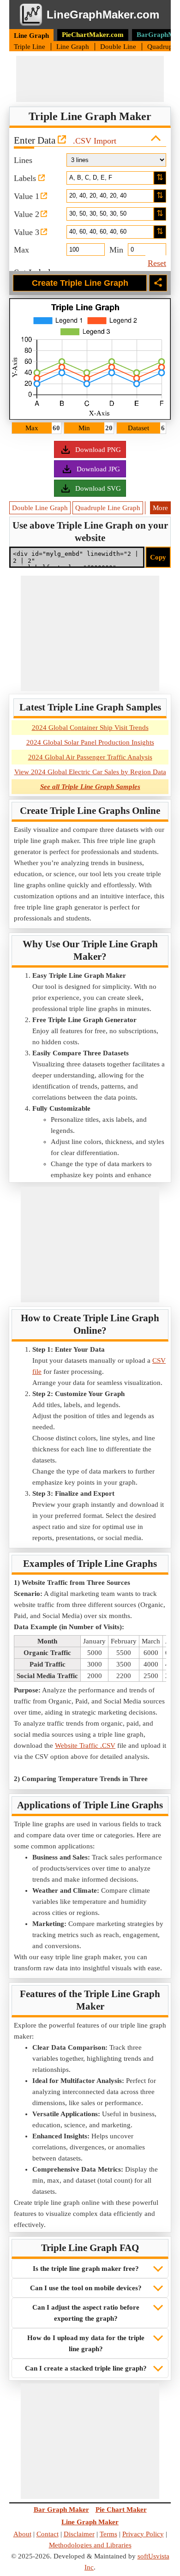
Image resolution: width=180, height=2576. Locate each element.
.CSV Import (95, 141)
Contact (48, 2534)
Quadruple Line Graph (108, 508)
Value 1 (27, 196)
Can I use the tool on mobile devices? (86, 2288)
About (22, 2534)
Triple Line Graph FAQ (90, 2248)
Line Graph (31, 36)
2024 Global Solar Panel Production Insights (90, 742)
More (160, 508)
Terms (108, 2534)
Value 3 (27, 232)
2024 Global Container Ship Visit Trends (90, 728)
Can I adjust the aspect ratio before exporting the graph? (86, 2313)
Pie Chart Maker (121, 2510)
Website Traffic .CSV (85, 1745)
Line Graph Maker (90, 2522)
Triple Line (30, 47)
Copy (158, 557)
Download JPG (98, 469)
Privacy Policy (143, 2534)
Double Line (119, 47)
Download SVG (98, 488)
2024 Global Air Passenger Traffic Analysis (90, 757)
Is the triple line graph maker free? (86, 2269)
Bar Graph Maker (61, 2510)
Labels (26, 178)
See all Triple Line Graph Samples (90, 787)
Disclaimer (79, 2534)
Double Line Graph (40, 508)
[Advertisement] (90, 79)
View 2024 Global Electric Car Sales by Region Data (90, 772)
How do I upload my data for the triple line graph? (86, 2343)
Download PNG (98, 450)
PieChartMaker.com (93, 35)
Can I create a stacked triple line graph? (86, 2368)
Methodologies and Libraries (90, 2545)
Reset (157, 263)
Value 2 (27, 214)
